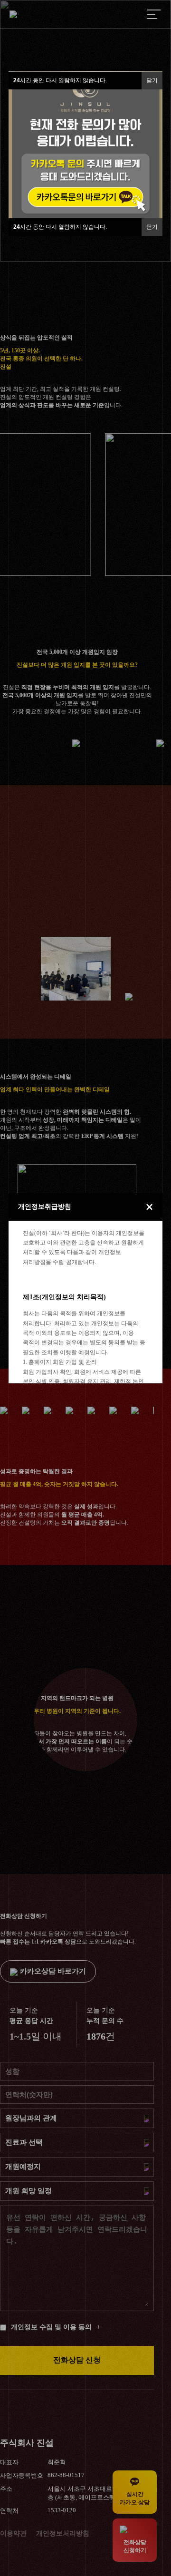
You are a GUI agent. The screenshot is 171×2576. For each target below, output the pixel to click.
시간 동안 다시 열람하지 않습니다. (60, 227)
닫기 (152, 227)
